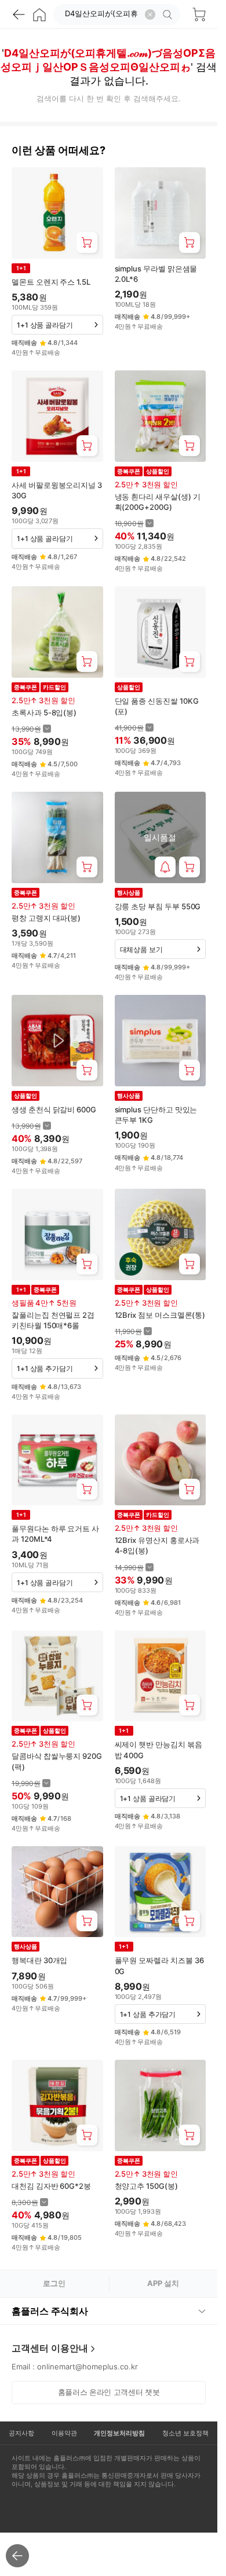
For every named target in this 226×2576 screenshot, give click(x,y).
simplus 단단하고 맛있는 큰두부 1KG (156, 1115)
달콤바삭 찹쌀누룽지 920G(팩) (57, 1761)
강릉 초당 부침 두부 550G (158, 906)
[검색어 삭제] (150, 14)
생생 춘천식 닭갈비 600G (54, 1109)
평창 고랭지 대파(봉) (46, 918)
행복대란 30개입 (39, 1960)
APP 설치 (163, 2283)
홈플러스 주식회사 (50, 2311)
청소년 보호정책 (185, 2433)
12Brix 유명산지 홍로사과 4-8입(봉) (157, 1545)
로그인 (54, 2283)
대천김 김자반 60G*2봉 (51, 2186)
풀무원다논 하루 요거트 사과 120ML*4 (55, 1534)
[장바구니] (199, 14)
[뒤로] (19, 14)
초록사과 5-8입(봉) (44, 712)
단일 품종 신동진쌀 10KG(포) (157, 706)
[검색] (169, 14)
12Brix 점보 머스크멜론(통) (160, 1315)
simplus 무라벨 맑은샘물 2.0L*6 (156, 274)
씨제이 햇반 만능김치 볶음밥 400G (158, 1750)
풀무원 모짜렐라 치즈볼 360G (159, 1965)
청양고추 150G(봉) (146, 2186)
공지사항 (21, 2433)
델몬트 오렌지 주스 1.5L (51, 282)
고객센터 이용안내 (50, 2348)
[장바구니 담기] (87, 242)
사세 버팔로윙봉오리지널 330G (57, 490)
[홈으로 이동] (39, 14)
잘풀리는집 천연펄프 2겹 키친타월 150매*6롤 (53, 1320)
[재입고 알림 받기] (165, 867)
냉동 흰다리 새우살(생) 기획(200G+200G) (158, 502)
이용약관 (64, 2433)
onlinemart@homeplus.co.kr (88, 2366)
